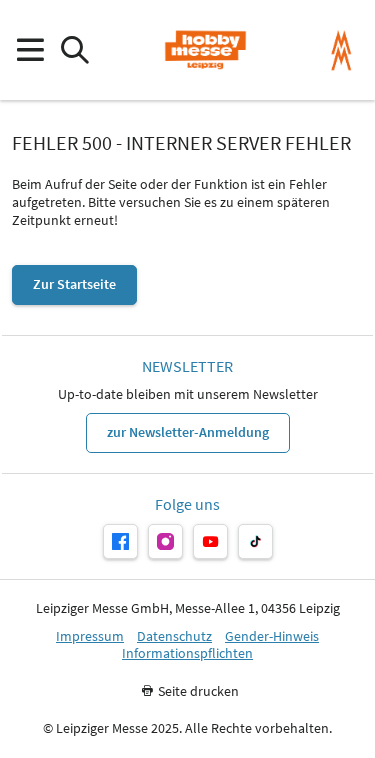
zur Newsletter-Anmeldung (188, 432)
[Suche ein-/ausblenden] (74, 50)
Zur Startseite (74, 284)
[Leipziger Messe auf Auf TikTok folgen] (255, 541)
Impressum (90, 636)
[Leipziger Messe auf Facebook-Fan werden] (120, 541)
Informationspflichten (187, 653)
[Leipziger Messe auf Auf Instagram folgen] (165, 541)
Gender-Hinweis (272, 636)
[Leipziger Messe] (341, 50)
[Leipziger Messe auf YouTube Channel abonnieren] (210, 541)
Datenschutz (174, 636)
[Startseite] (205, 50)
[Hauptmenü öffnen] (29, 50)
